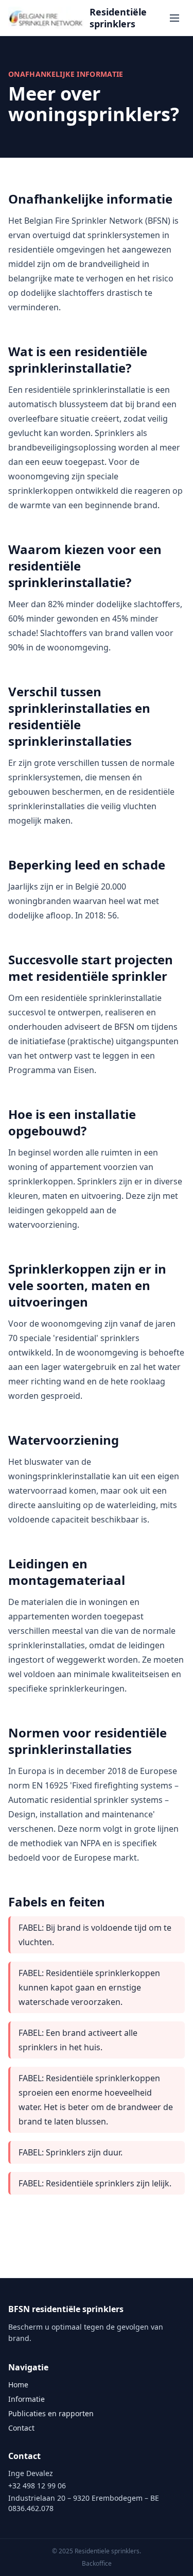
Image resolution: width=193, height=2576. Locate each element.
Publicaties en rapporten (51, 2413)
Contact (21, 2428)
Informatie (27, 2399)
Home (18, 2385)
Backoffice (97, 2564)
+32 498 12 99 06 (37, 2486)
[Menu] (174, 18)
